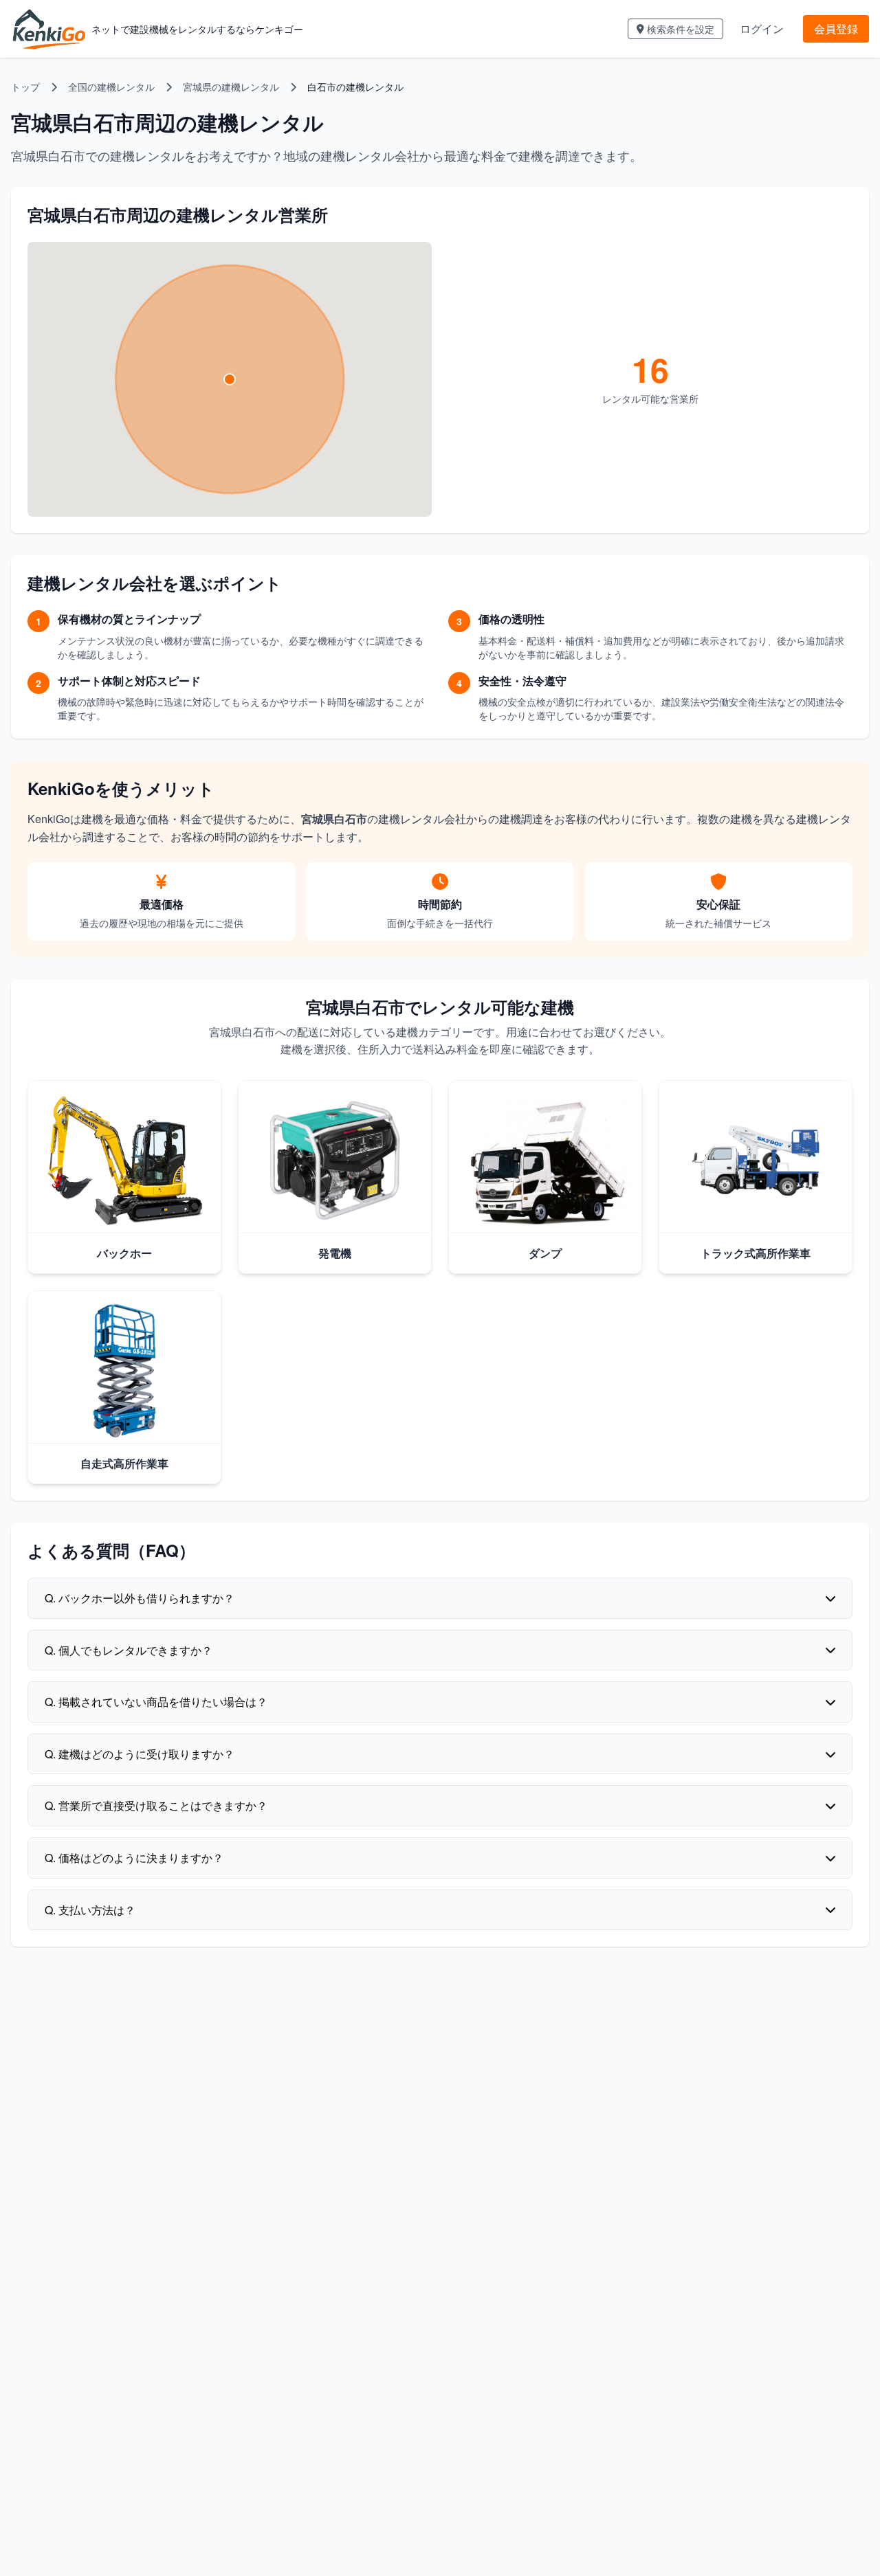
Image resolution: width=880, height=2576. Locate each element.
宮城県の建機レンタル (231, 87)
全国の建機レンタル (111, 87)
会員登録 (836, 29)
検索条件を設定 (681, 29)
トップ (25, 87)
